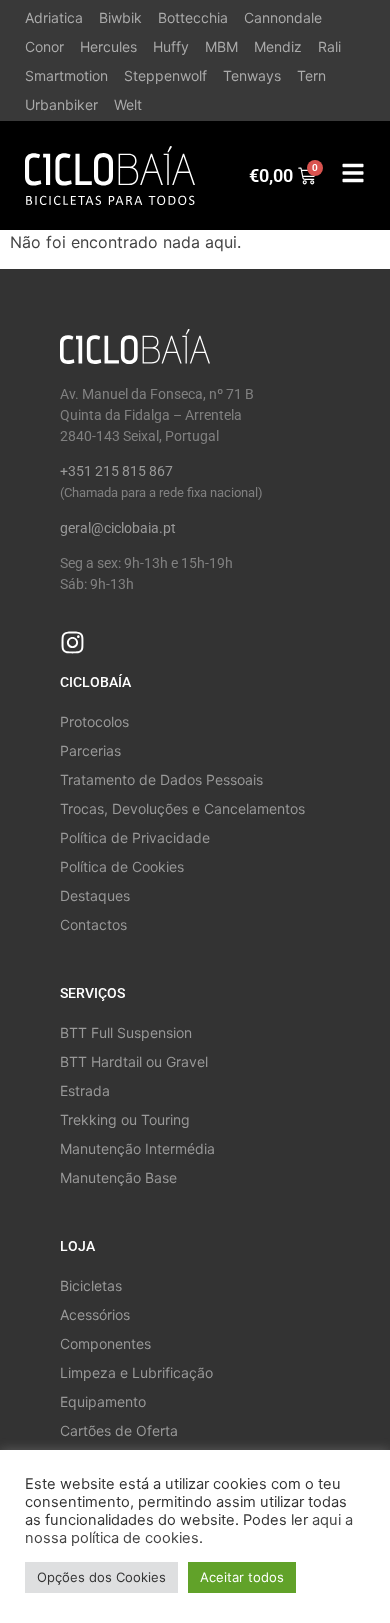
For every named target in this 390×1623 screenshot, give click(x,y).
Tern (311, 75)
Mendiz (278, 46)
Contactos (93, 924)
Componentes (105, 1343)
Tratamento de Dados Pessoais (161, 779)
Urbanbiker (61, 104)
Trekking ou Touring (125, 1119)
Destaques (95, 895)
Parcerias (90, 750)
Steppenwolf (165, 75)
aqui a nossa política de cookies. (189, 1529)
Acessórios (95, 1314)
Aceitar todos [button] (242, 1577)
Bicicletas (91, 1285)
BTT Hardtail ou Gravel (134, 1061)
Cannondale (283, 17)
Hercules (108, 46)
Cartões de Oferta (119, 1430)
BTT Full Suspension (126, 1032)
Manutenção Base (118, 1177)
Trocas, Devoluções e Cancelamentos (182, 808)
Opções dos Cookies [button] (101, 1577)
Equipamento (103, 1401)
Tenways (252, 75)
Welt (128, 104)
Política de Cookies (122, 866)
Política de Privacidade (135, 837)
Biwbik (120, 17)
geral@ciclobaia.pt (118, 528)
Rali (329, 46)
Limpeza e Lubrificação (136, 1372)
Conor (44, 46)
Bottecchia (193, 17)
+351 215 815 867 (116, 471)
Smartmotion (66, 75)
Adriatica (54, 17)
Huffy (171, 46)
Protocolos (94, 721)
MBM (221, 46)
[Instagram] (72, 642)
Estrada (85, 1090)
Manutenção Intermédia (137, 1148)
